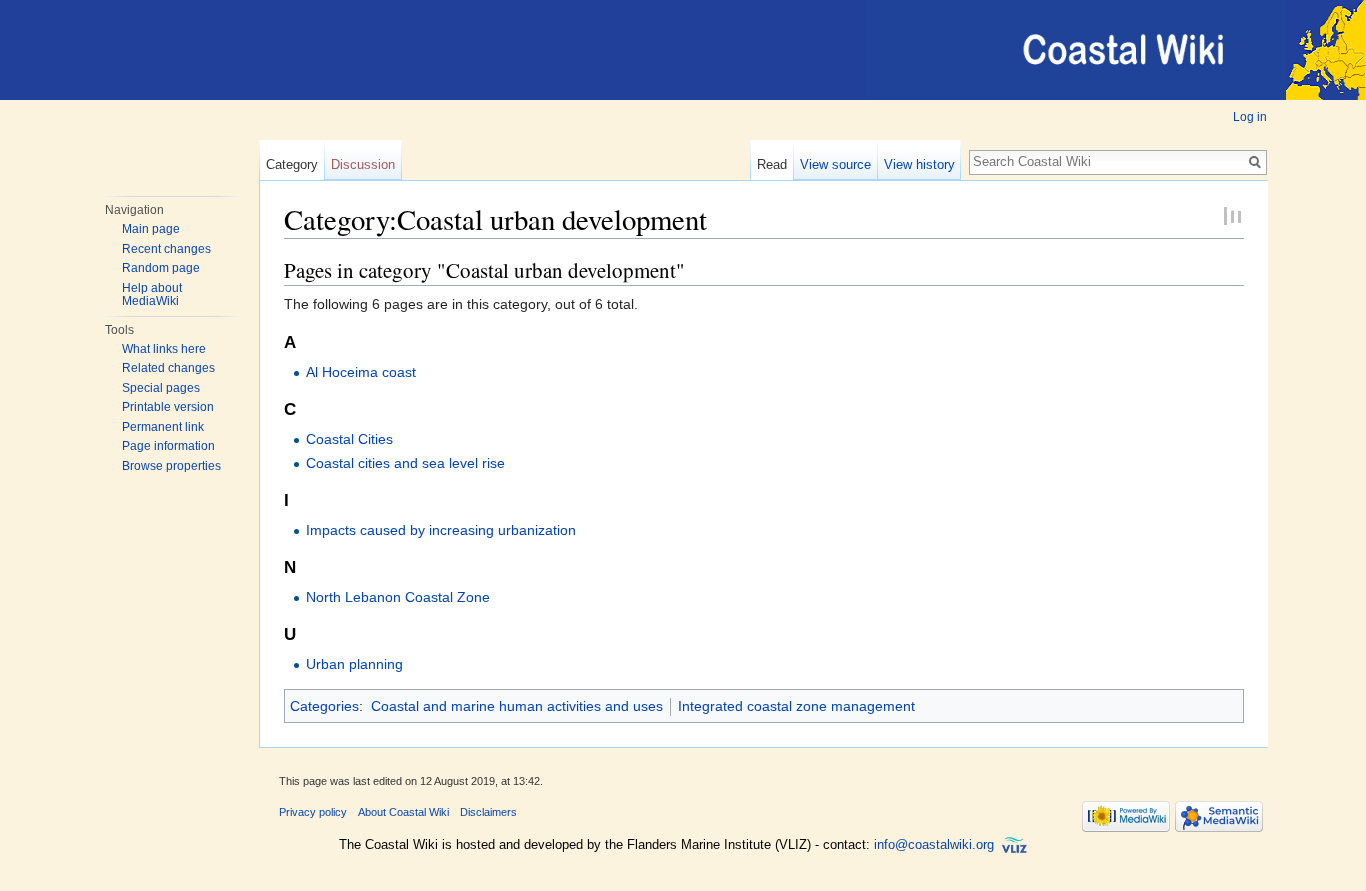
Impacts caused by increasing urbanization (441, 530)
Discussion (363, 164)
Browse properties (171, 466)
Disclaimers (488, 812)
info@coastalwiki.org (934, 845)
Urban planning (354, 664)
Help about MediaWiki (152, 295)
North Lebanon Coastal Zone (398, 597)
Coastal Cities (349, 439)
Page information (168, 446)
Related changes (168, 368)
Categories (324, 706)
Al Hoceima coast (361, 372)
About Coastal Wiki (403, 812)
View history (919, 164)
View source (835, 164)
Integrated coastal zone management (796, 706)
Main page (151, 229)
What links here (164, 349)
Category (292, 164)
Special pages (161, 388)
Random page (161, 268)
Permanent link (163, 427)
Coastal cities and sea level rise (405, 463)
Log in (1250, 117)
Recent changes (166, 249)
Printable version (168, 407)
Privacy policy (313, 812)
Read (772, 164)
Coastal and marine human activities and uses (517, 706)
